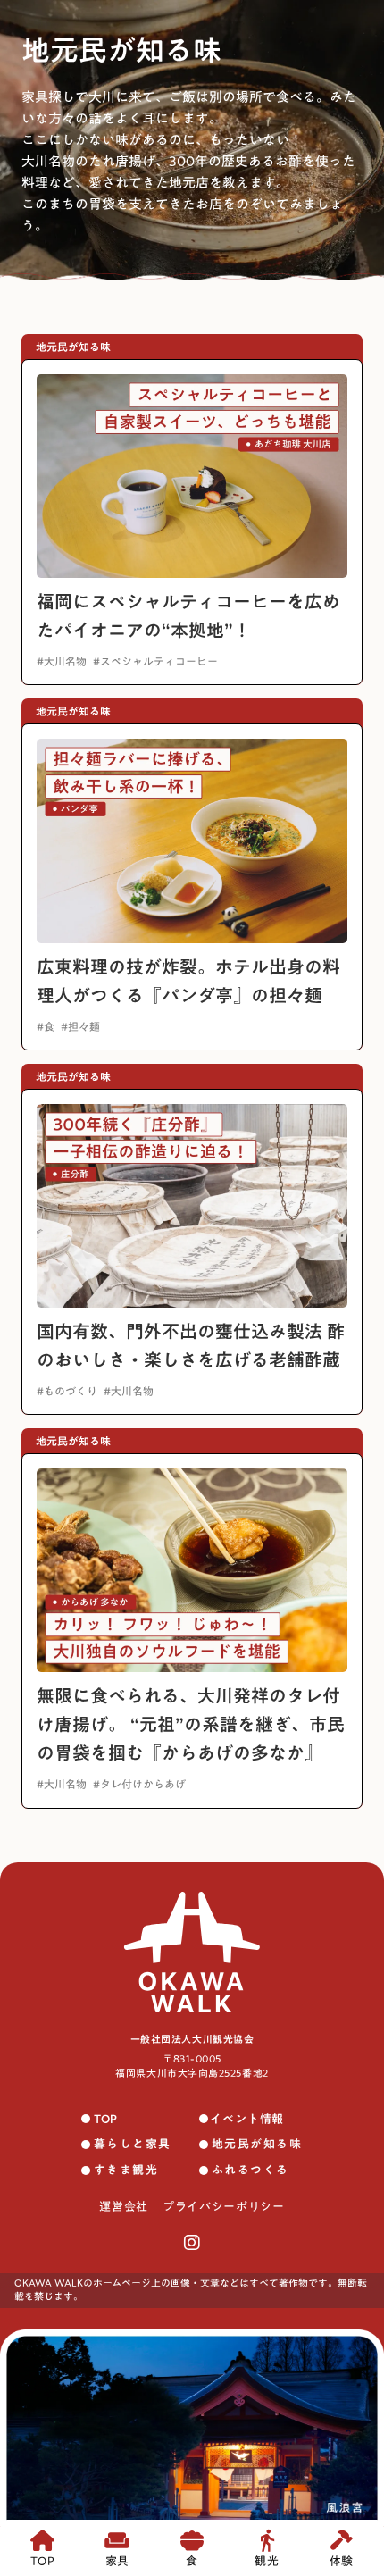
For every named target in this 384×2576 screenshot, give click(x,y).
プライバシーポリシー (224, 2207)
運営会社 (124, 2207)
